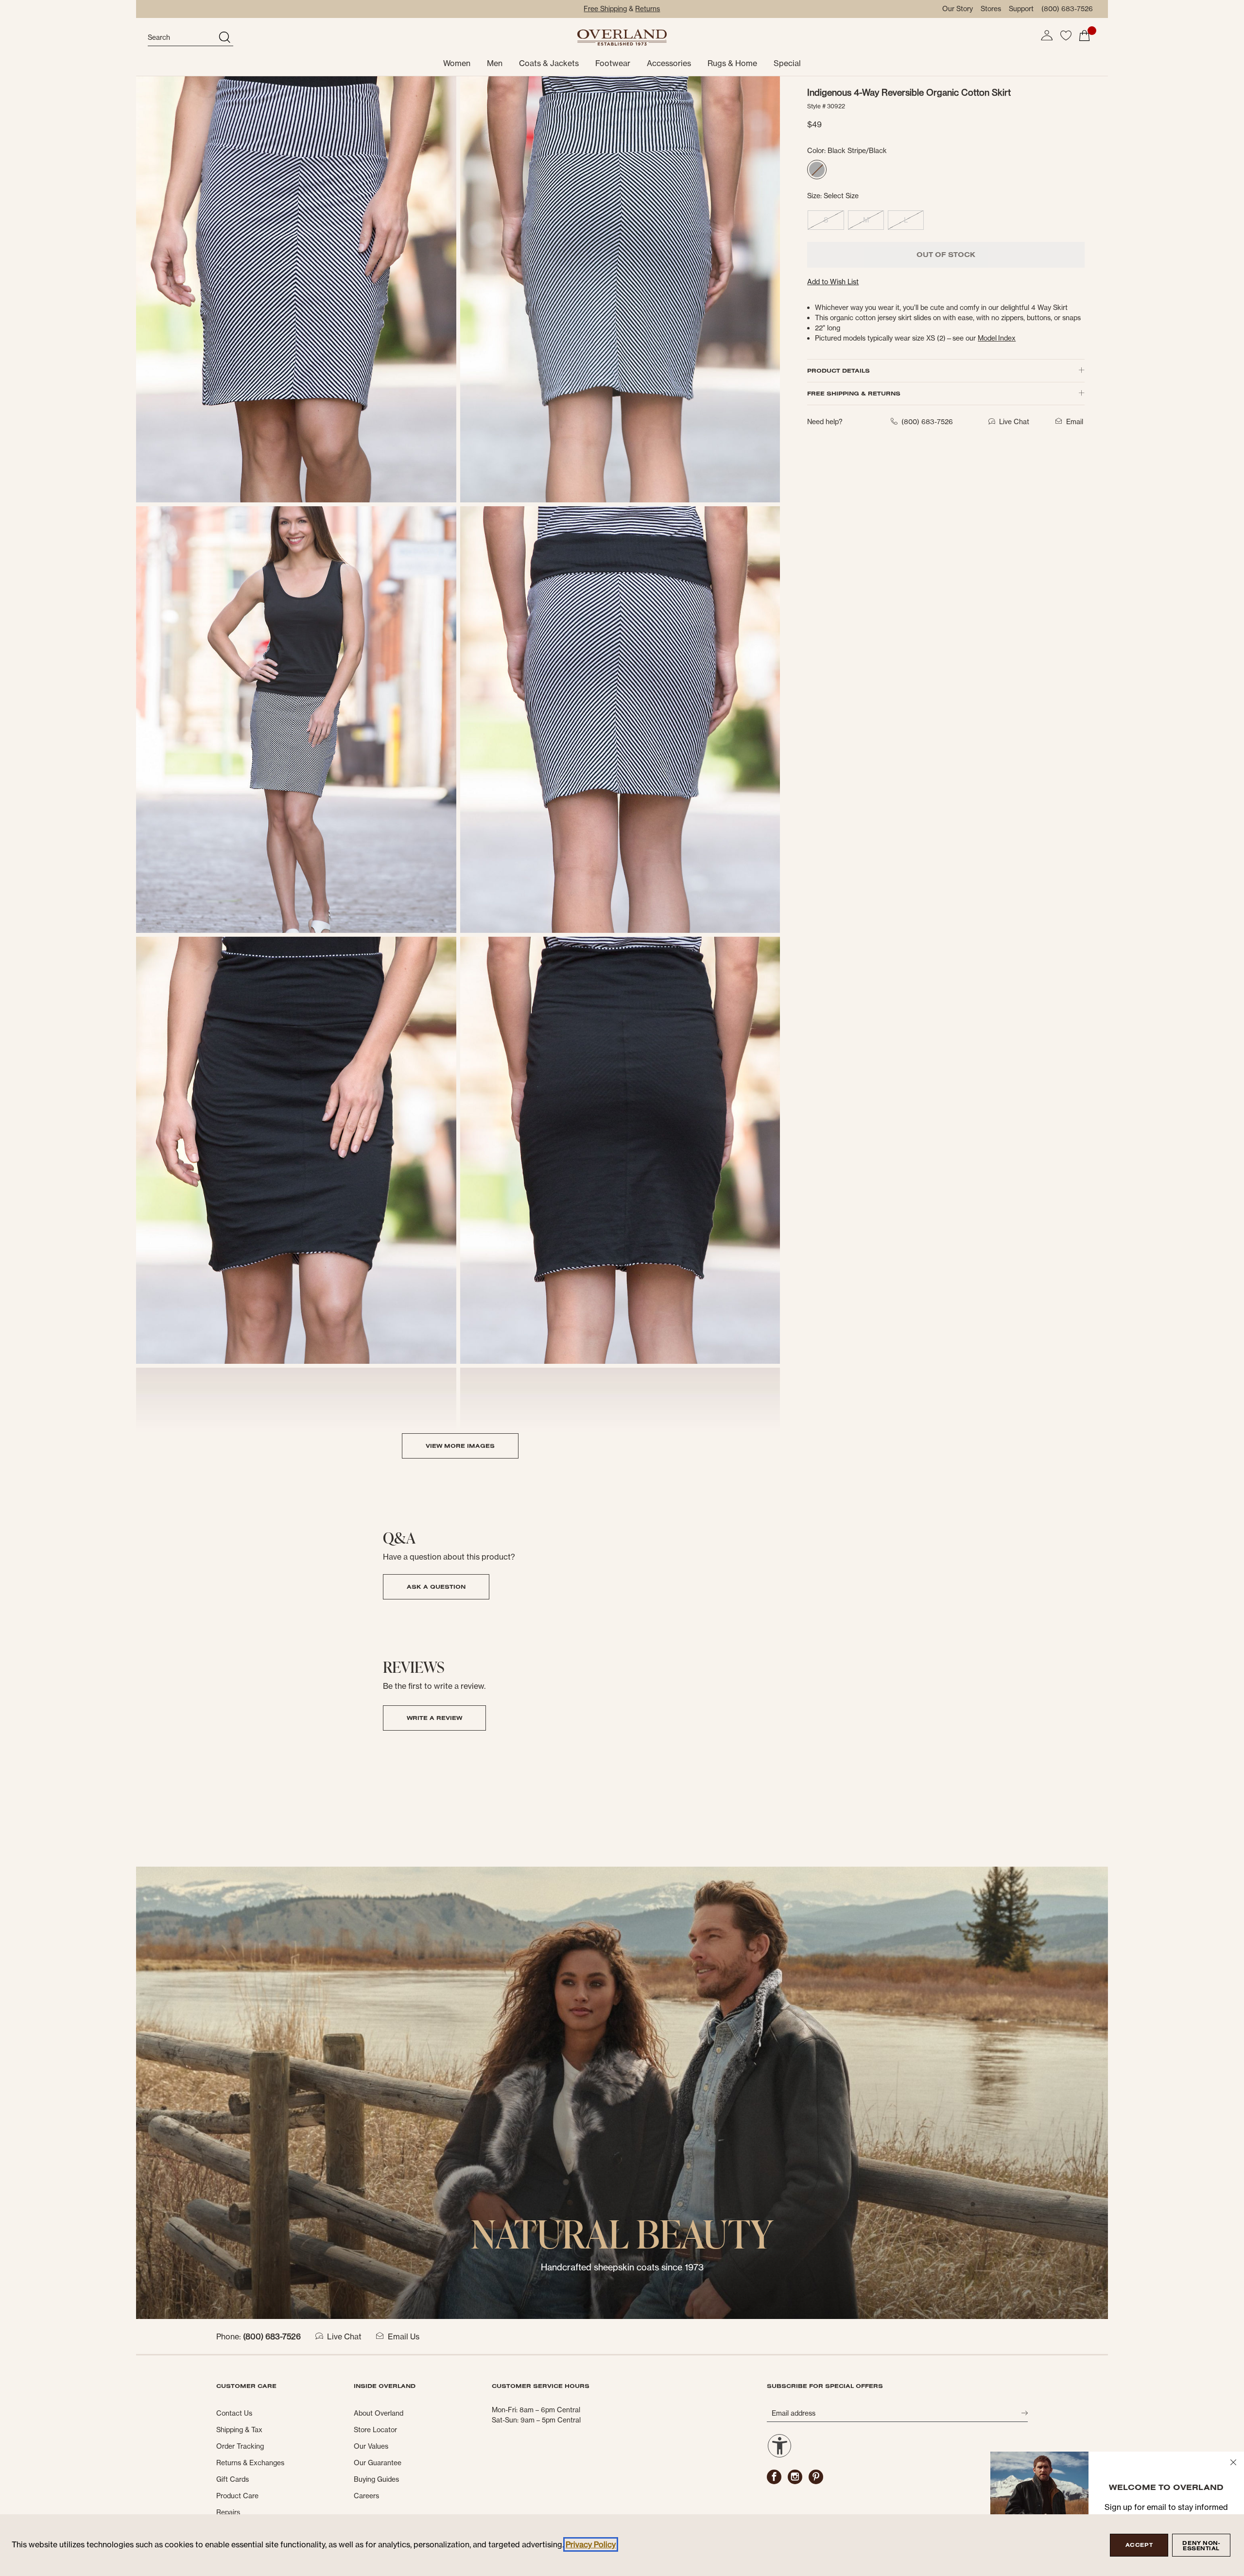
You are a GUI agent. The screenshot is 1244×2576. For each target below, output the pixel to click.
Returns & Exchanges (250, 2463)
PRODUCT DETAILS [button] (838, 370)
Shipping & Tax (239, 2430)
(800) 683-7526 (1067, 9)
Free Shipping (605, 9)
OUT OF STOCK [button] (946, 255)
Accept (1139, 2545)
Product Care (237, 2496)
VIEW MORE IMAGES (460, 1446)
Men (495, 63)
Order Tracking (240, 2446)
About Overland (379, 2413)
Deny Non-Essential (1201, 2546)
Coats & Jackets (549, 63)
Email (1075, 422)
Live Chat (344, 2336)
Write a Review (434, 1718)
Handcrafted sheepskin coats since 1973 (622, 2267)
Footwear (613, 63)
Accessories (669, 63)
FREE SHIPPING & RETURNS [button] (854, 393)
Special (787, 63)
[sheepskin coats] (622, 2092)
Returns (648, 9)
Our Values (371, 2446)
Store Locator (375, 2430)
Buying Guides (376, 2479)
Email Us (404, 2336)
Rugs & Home (732, 63)
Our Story (958, 9)
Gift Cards (233, 2479)
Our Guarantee (378, 2463)
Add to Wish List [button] (833, 282)
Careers (366, 2496)
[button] (1047, 35)
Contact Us (234, 2413)
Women (457, 63)
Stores (991, 9)
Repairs (228, 2512)
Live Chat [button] (1014, 422)
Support (1021, 9)
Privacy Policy (591, 2544)
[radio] (817, 170)
